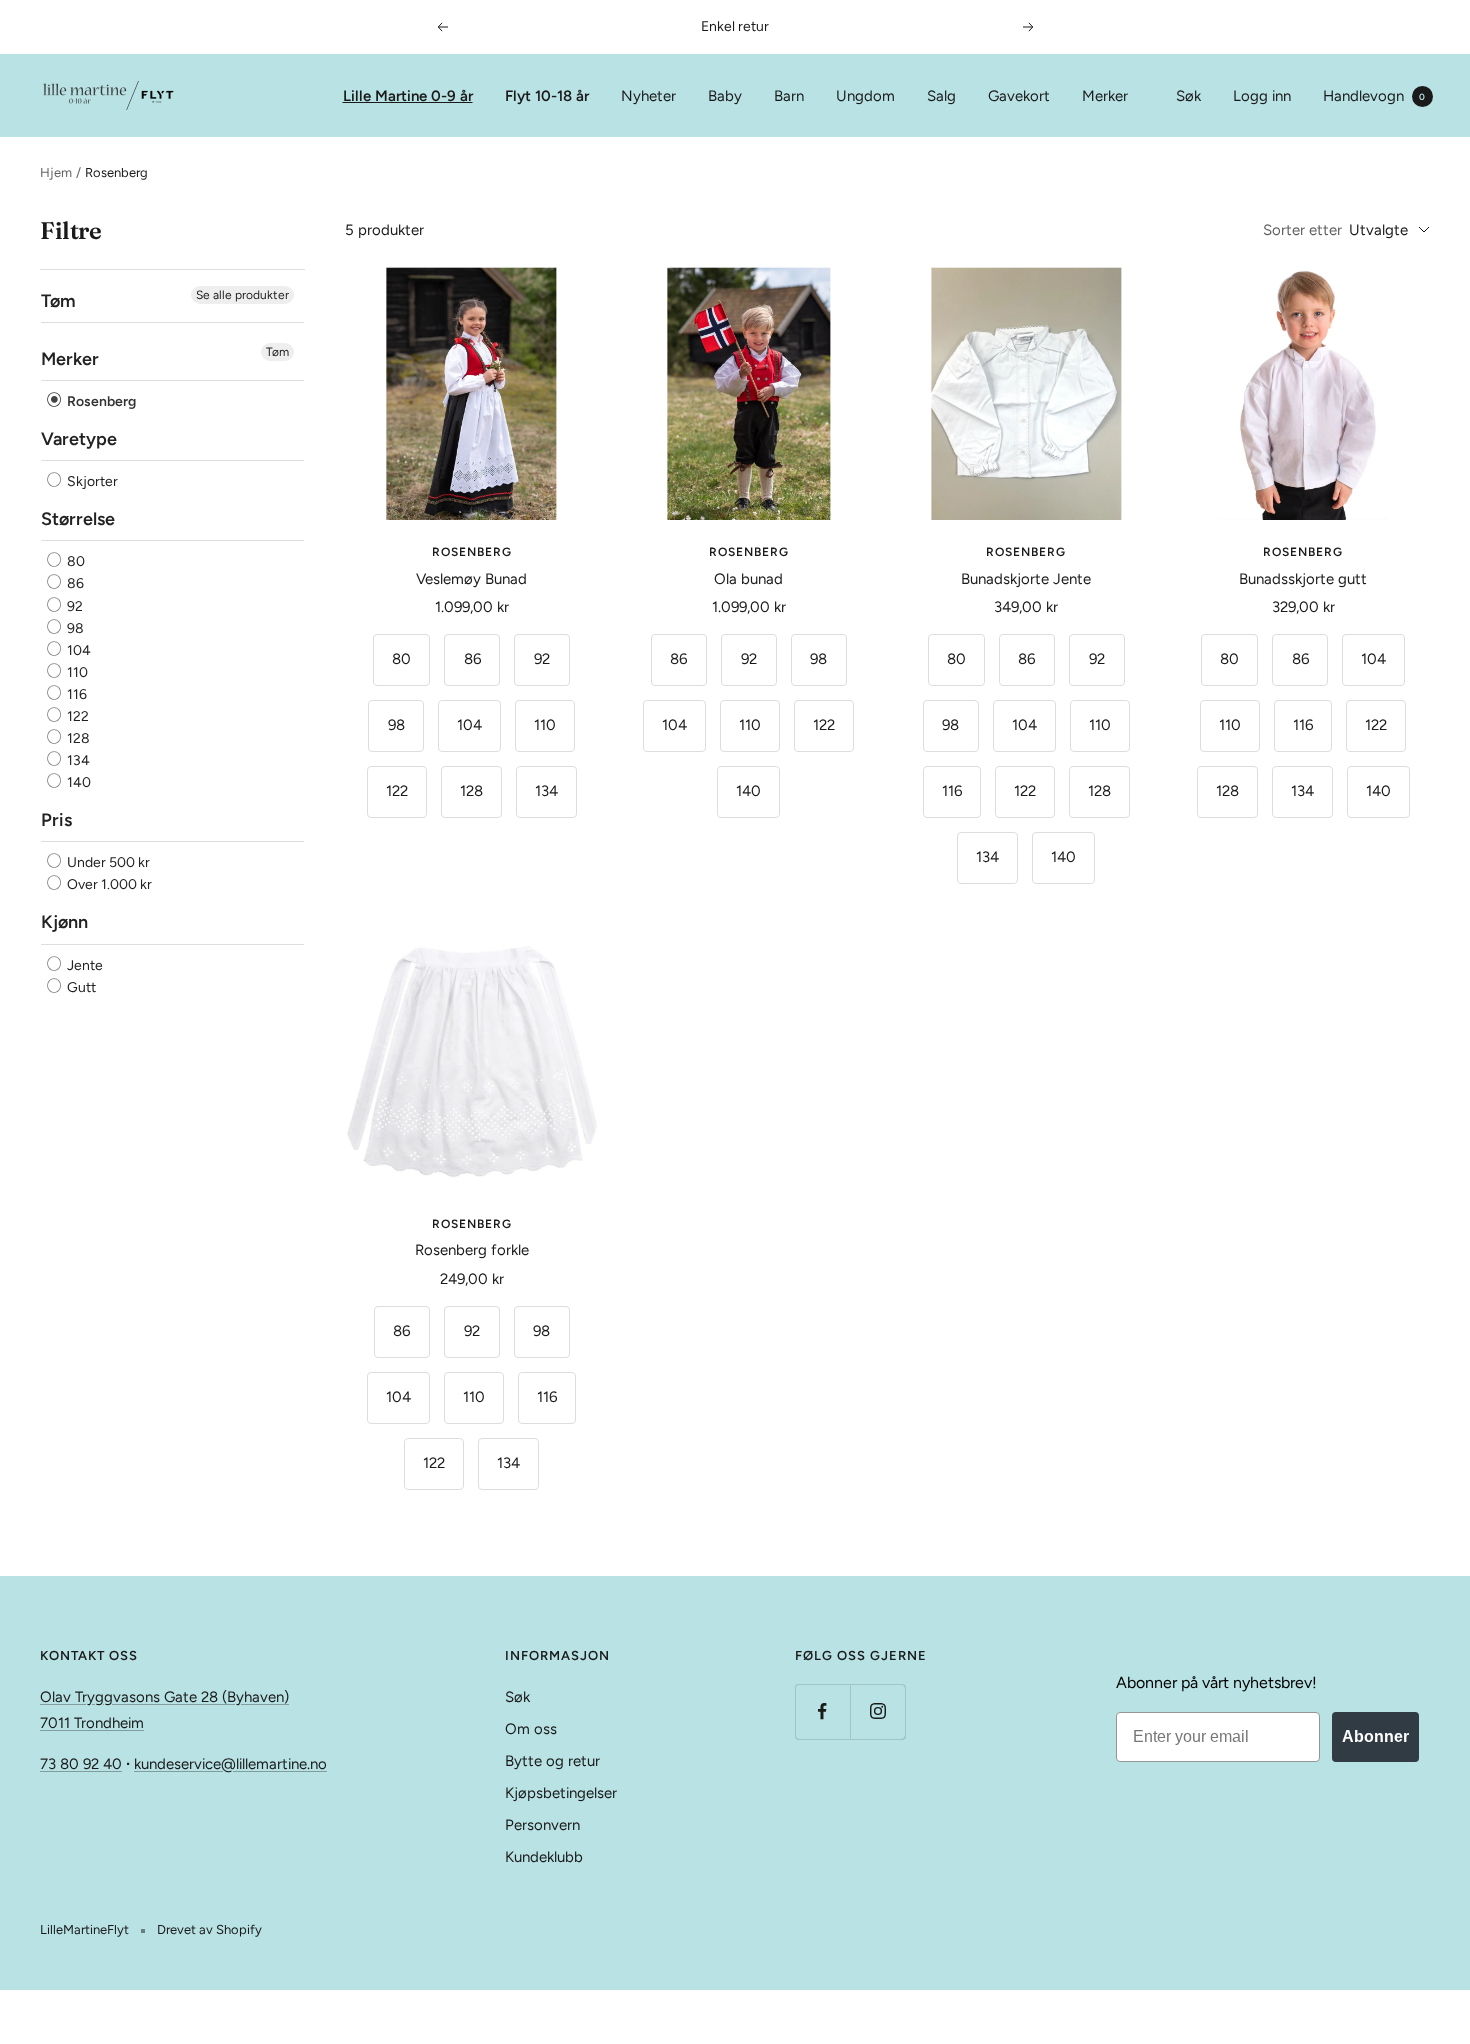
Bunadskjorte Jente (1026, 579)
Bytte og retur (552, 1761)
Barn (789, 96)
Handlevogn (1374, 96)
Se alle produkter (242, 295)
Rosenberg (100, 401)
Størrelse (78, 520)
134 (77, 761)
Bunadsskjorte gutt (1303, 579)
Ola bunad (748, 579)
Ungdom (865, 96)
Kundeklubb (544, 1857)
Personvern (542, 1825)
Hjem (56, 172)
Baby (725, 96)
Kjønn (64, 923)
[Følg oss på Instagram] (877, 1711)
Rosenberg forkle (472, 1250)
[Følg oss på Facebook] (822, 1711)
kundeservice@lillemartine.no (230, 1764)
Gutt (80, 987)
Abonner (1375, 1736)
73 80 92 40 (81, 1764)
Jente (83, 965)
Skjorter (91, 482)
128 (77, 738)
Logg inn (1262, 96)
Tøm (277, 352)
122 (76, 716)
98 (74, 628)
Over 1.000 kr (108, 885)
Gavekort (1019, 96)
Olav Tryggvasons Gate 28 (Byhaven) (164, 1697)
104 (77, 650)
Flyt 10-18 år (547, 96)
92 (73, 606)
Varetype (79, 439)
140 (77, 783)
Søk (1188, 96)
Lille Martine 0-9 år (408, 96)
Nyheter (648, 96)
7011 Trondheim (92, 1723)
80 (74, 562)
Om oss (531, 1729)
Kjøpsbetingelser (561, 1793)
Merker (1105, 96)
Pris (56, 821)
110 (76, 672)
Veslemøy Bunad (471, 579)
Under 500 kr (107, 863)
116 (75, 694)
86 (74, 584)
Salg (941, 96)
